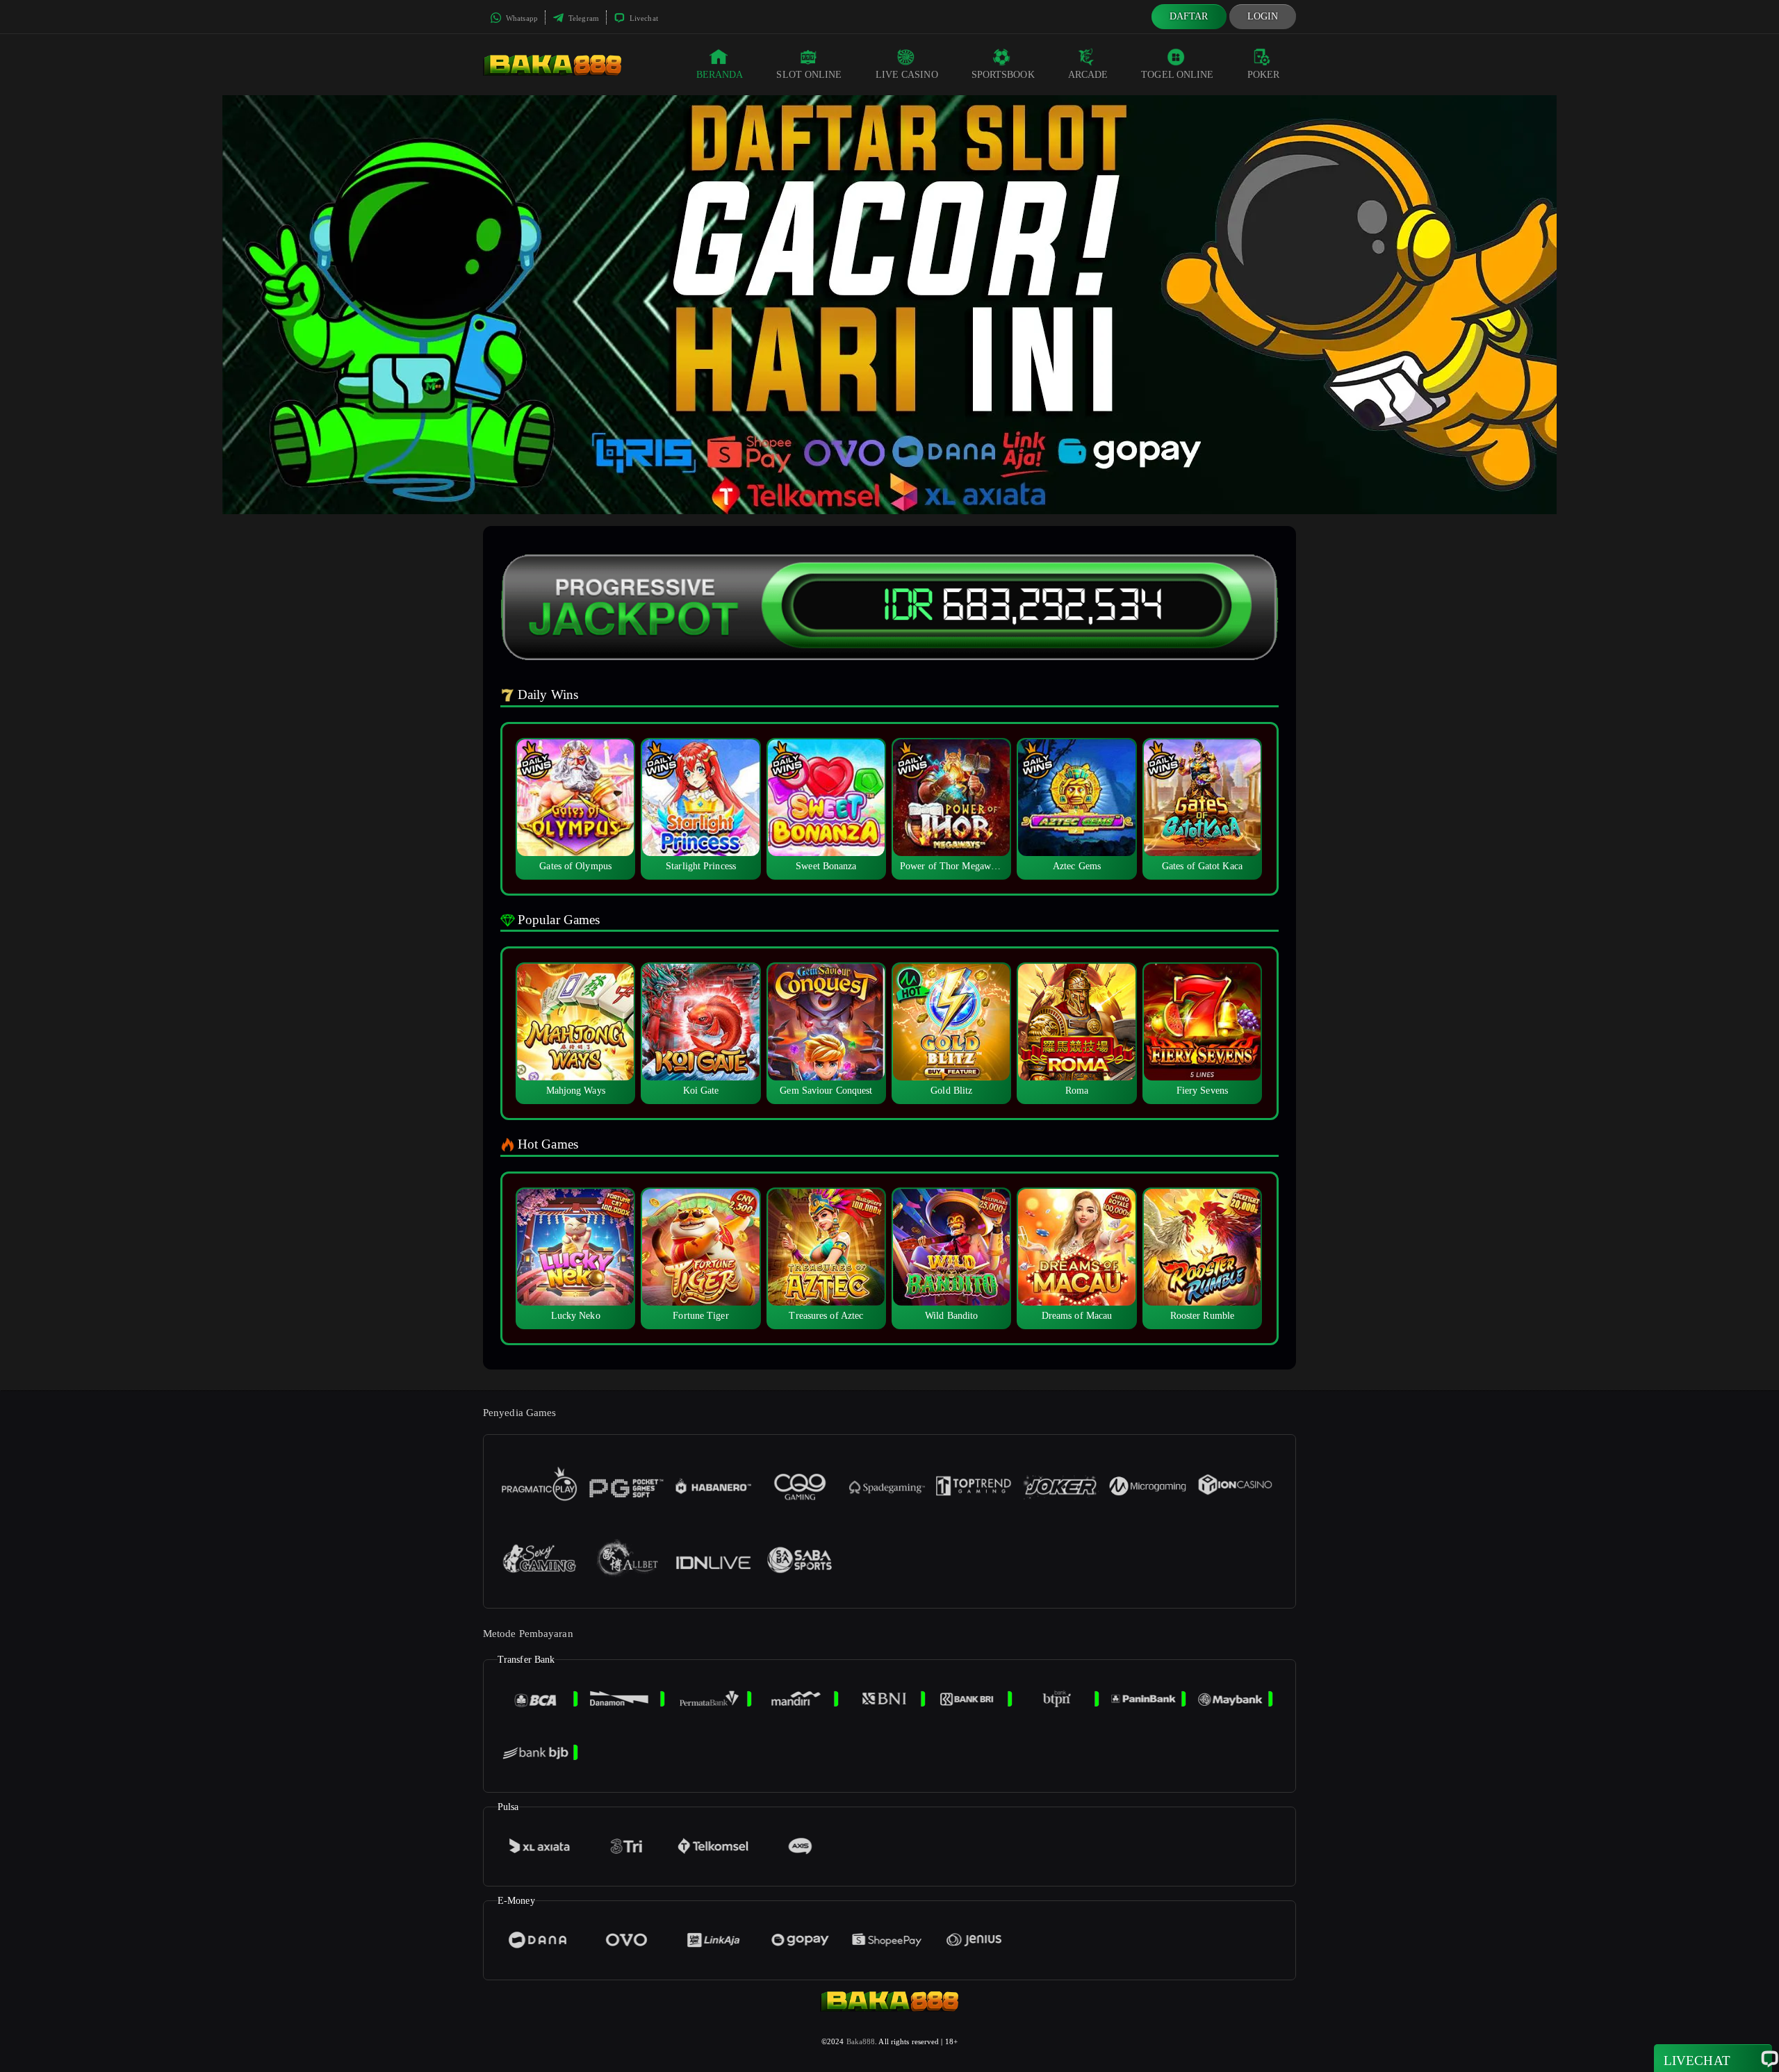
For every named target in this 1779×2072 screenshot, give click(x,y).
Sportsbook (1003, 75)
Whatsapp (521, 18)
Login (1263, 16)
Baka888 (861, 2041)
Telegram (583, 18)
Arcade (1088, 75)
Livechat (643, 18)
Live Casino (907, 75)
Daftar (1189, 16)
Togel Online (1177, 75)
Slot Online (809, 75)
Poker (1264, 75)
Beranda (720, 75)
